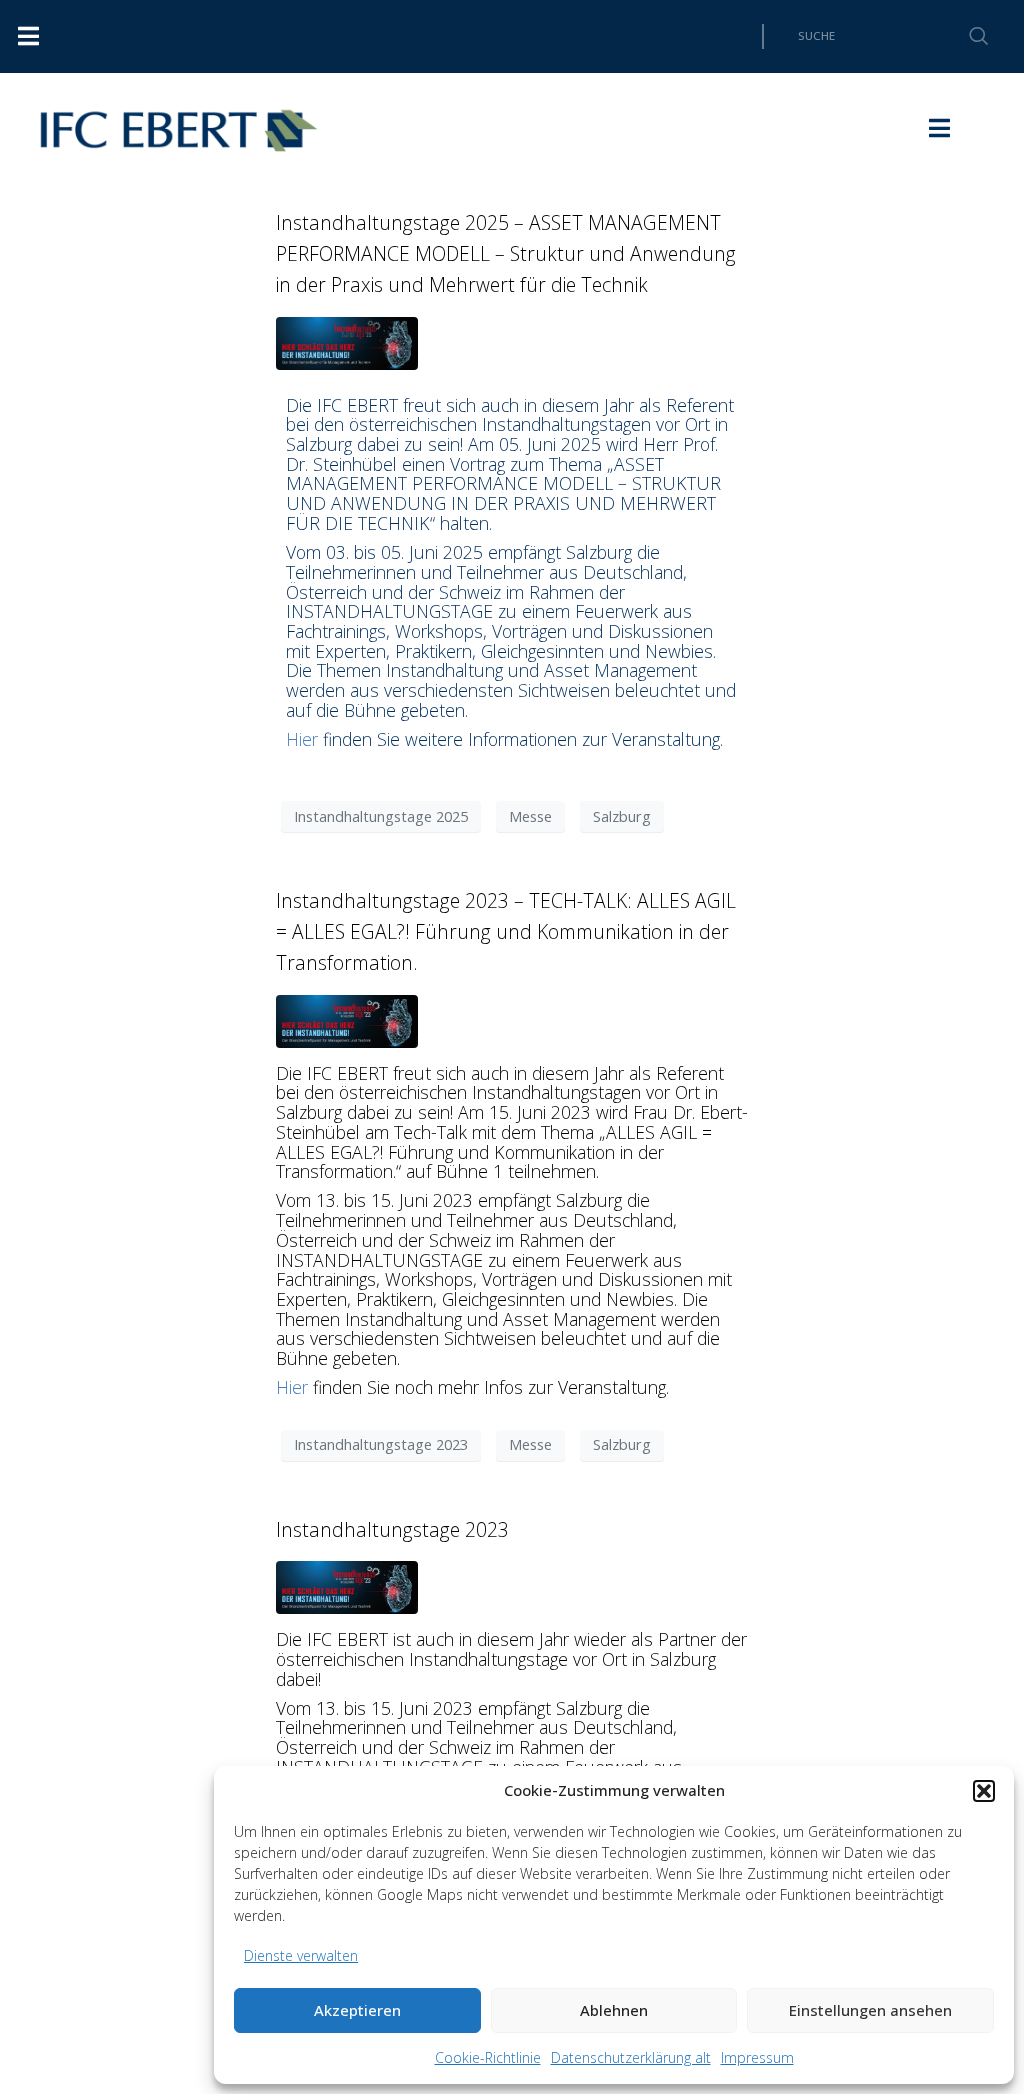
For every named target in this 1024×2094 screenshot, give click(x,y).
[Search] (967, 36)
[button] (984, 1791)
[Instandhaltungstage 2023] (347, 1585)
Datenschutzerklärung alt (631, 2057)
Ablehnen (614, 2010)
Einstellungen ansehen (870, 2010)
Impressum (757, 2057)
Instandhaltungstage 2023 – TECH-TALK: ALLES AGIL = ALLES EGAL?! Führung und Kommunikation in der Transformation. (506, 931)
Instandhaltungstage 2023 (381, 1444)
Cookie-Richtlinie (488, 2057)
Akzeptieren (357, 2010)
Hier (302, 739)
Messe (530, 816)
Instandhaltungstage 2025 (381, 816)
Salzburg (622, 816)
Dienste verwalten (301, 1955)
